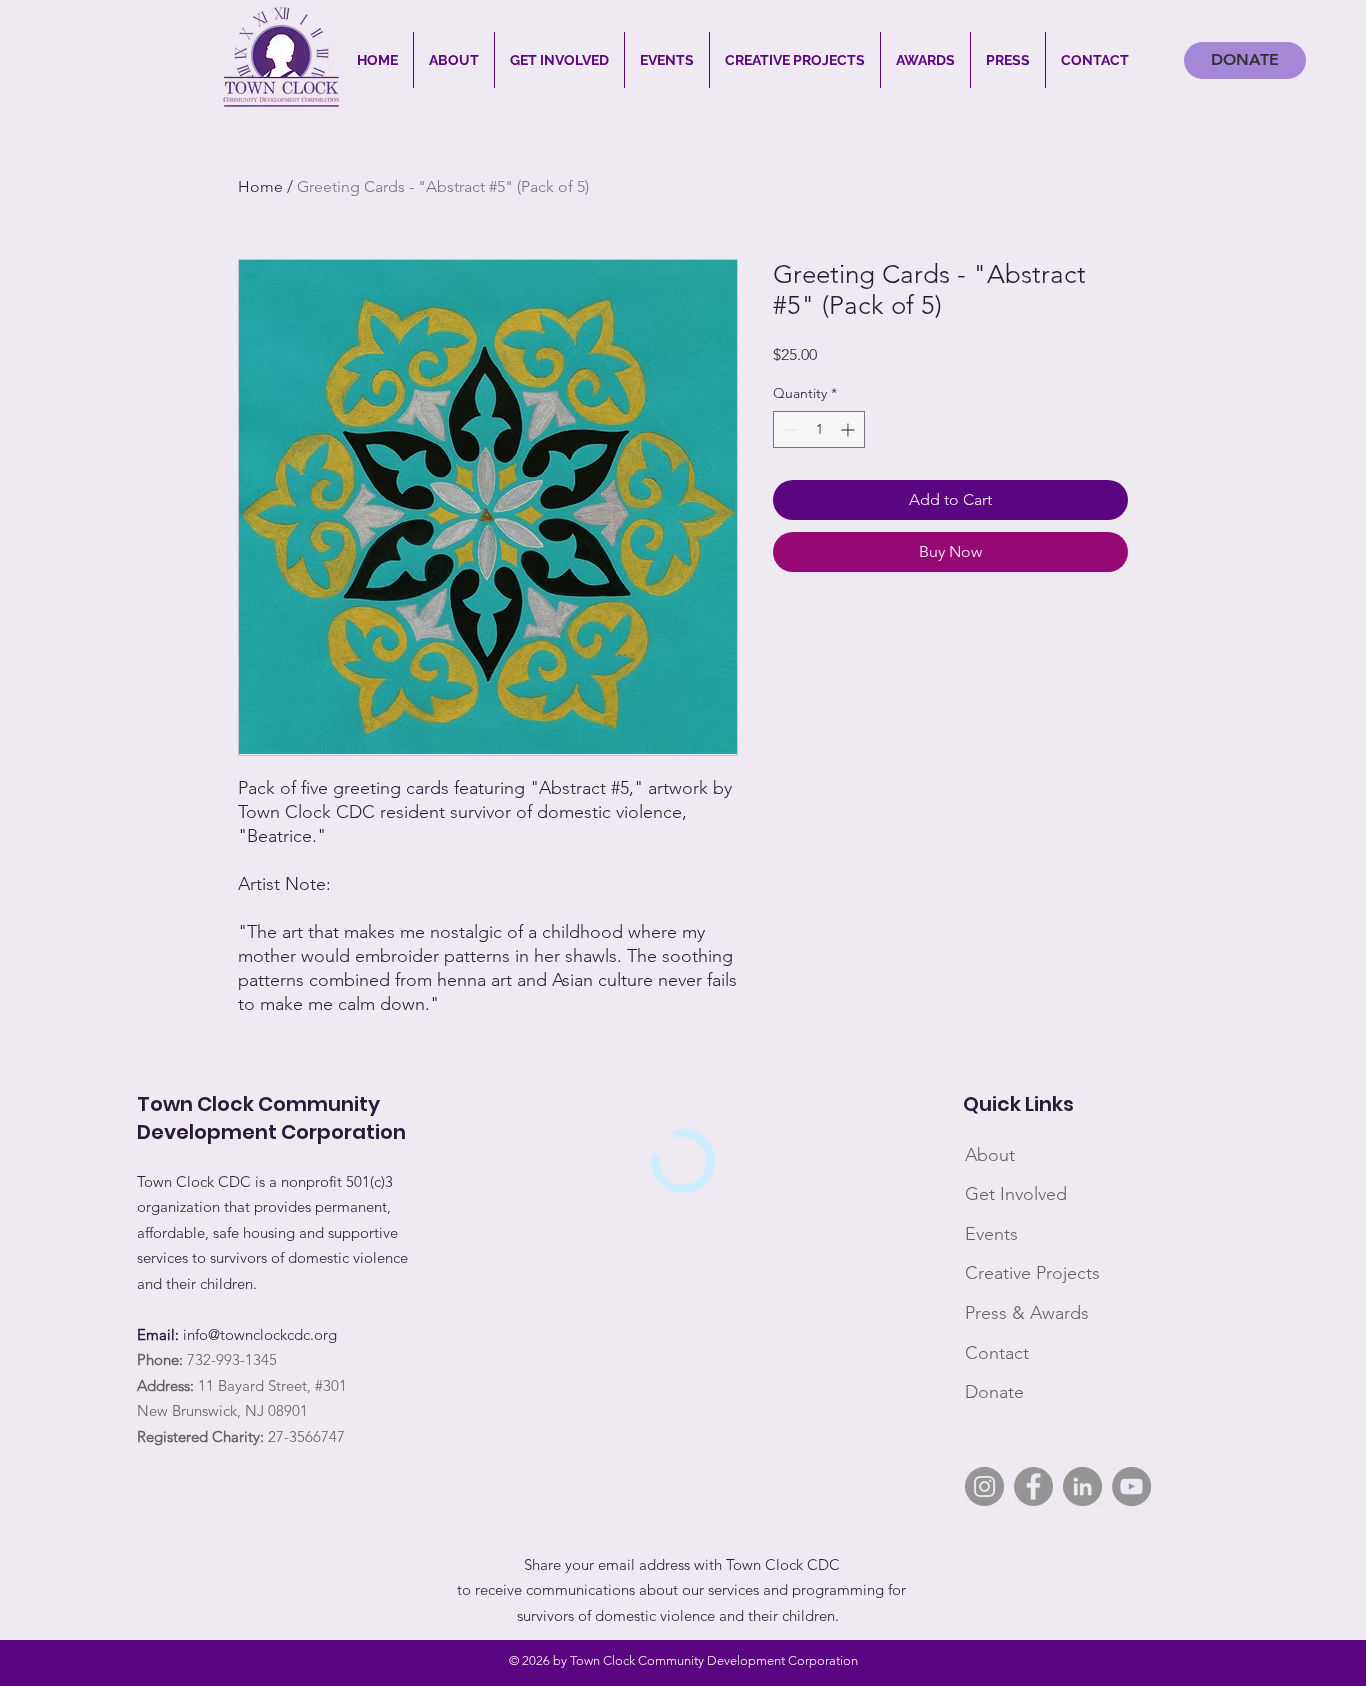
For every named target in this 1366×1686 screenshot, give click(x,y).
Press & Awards (1027, 1313)
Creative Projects (1032, 1273)
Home (260, 186)
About (990, 1155)
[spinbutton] (819, 429)
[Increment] (849, 429)
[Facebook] (1033, 1486)
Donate (994, 1392)
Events (991, 1234)
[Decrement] (788, 429)
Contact (997, 1353)
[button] (454, 60)
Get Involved (1016, 1194)
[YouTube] (1131, 1486)
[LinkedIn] (1082, 1486)
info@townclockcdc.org (260, 1334)
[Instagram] (984, 1486)
